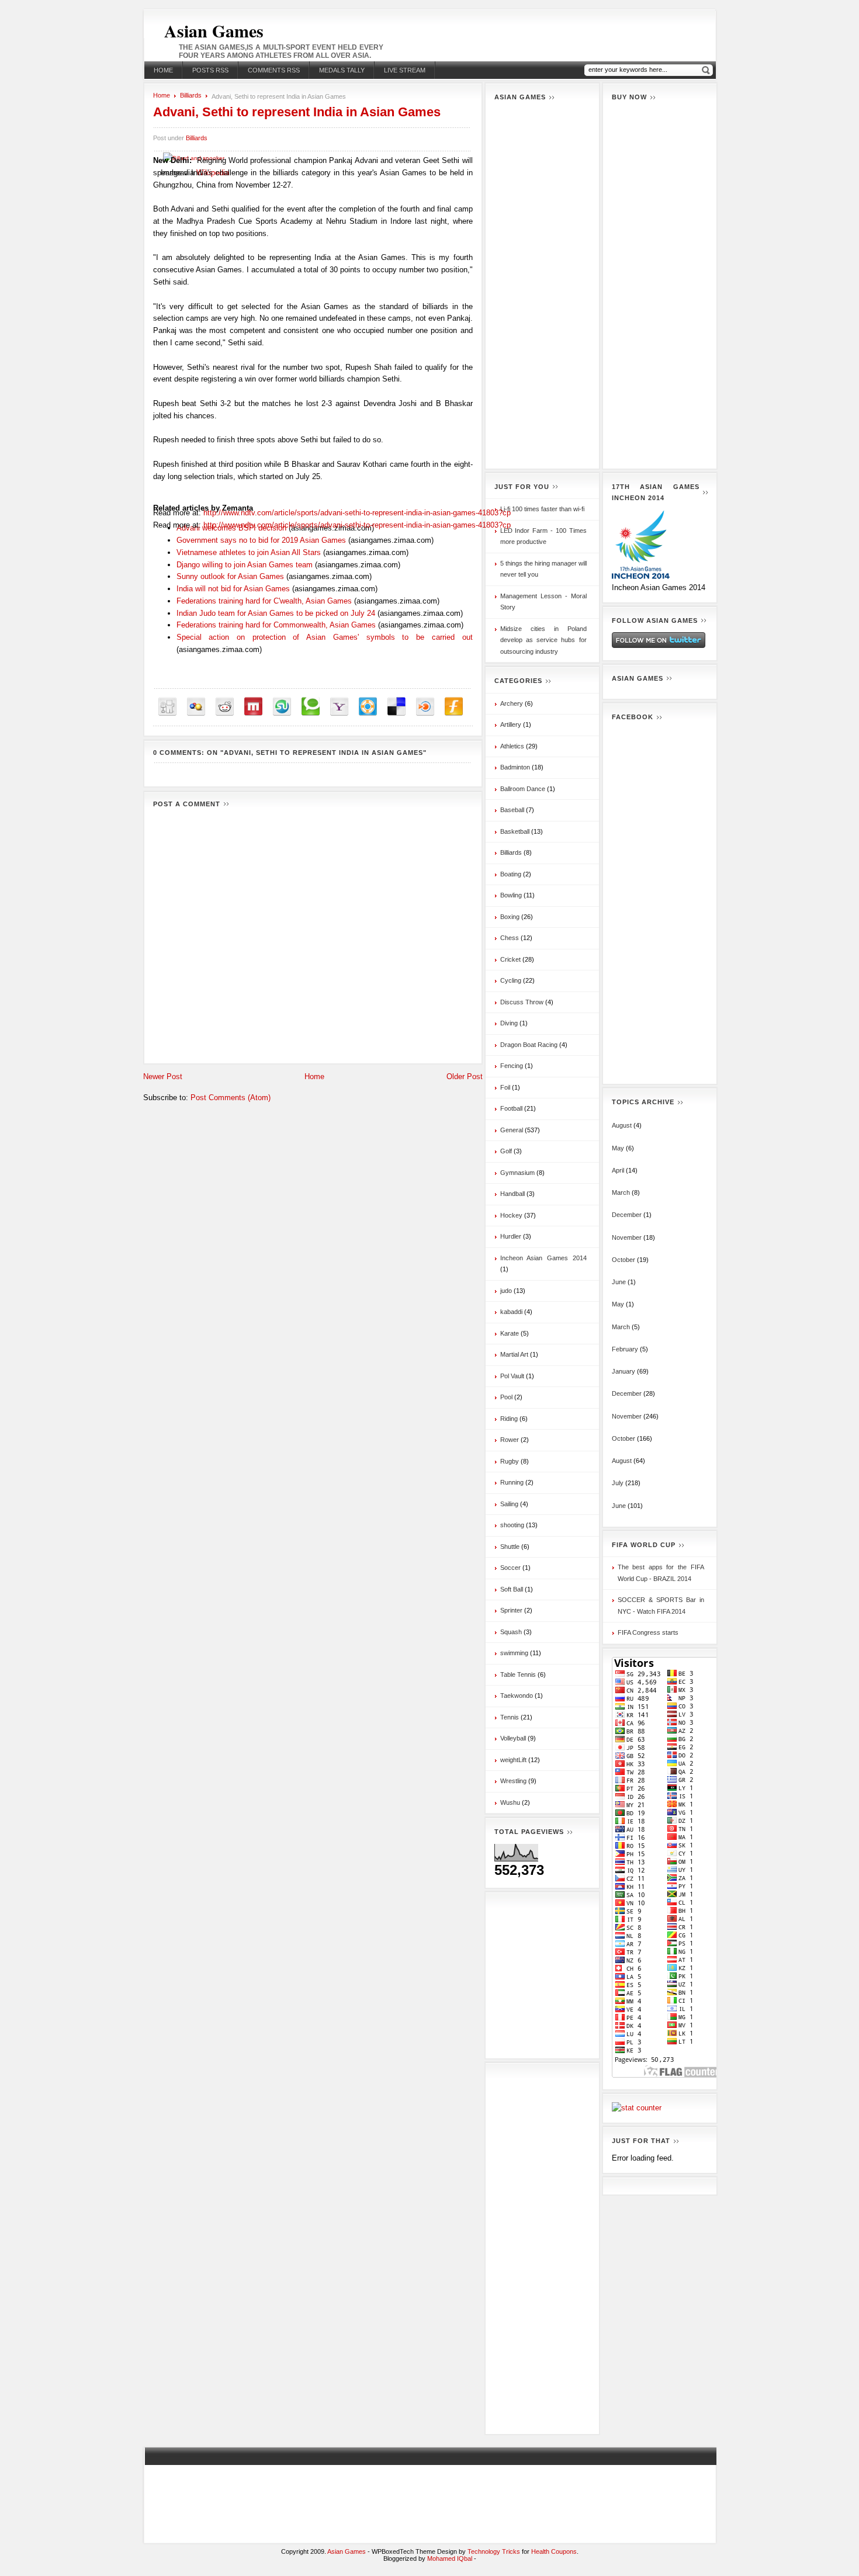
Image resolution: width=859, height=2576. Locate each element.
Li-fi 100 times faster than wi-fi (542, 509)
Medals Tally (342, 70)
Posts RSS (210, 70)
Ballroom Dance (523, 789)
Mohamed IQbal (451, 2558)
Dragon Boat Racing (529, 1045)
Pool (506, 1397)
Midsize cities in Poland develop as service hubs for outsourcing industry (543, 640)
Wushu (510, 1802)
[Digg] (167, 707)
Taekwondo (517, 1696)
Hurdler (511, 1236)
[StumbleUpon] (282, 707)
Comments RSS (274, 70)
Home (163, 70)
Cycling (511, 980)
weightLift (513, 1760)
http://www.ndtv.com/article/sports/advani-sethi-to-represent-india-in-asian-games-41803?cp (357, 525)
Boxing (510, 917)
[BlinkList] (425, 707)
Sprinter (511, 1610)
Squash (511, 1632)
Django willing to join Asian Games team (245, 565)
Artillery (511, 724)
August (622, 1125)
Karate (510, 1333)
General (512, 1130)
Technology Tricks (494, 2551)
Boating (511, 874)
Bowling (511, 895)
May (618, 1148)
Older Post (465, 1076)
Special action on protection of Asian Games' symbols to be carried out (325, 637)
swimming (514, 1653)
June (619, 1282)
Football (511, 1108)
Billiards (191, 95)
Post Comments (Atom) (231, 1098)
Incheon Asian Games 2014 (543, 1258)
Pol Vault (512, 1376)
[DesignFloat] (368, 707)
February (625, 1349)
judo (506, 1291)
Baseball (512, 810)
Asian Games (214, 30)
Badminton (515, 767)
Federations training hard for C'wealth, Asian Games (264, 601)
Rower (510, 1440)
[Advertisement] (542, 285)
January (624, 1371)
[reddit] (225, 707)
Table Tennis (518, 1674)
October (624, 1260)
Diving (509, 1023)
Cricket (510, 959)
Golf (506, 1151)
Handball (512, 1194)
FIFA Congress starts (648, 1632)
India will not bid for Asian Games (233, 589)
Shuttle (510, 1547)
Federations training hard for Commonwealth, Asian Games (276, 625)
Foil (505, 1087)
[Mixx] (253, 707)
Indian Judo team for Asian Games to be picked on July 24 (276, 613)
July (618, 1483)
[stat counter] (637, 2108)
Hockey (511, 1215)
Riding (509, 1419)
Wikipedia (213, 173)
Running (512, 1482)
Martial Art (514, 1354)
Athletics (512, 746)
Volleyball (513, 1738)
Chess (510, 938)
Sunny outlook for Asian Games (230, 576)
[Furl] (454, 707)
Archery (512, 703)
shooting (512, 1525)
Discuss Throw (522, 1002)
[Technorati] (311, 707)
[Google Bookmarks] (196, 707)
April (618, 1170)
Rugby (510, 1461)
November (627, 1237)
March (621, 1192)
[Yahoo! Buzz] (339, 707)
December (627, 1215)
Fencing (512, 1066)
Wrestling (513, 1781)
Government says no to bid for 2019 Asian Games (261, 540)
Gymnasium (517, 1173)
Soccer (510, 1568)
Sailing (509, 1504)
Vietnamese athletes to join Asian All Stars (249, 552)
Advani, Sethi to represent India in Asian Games (297, 112)
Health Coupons (554, 2551)
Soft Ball (512, 1589)
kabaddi (511, 1312)
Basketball (515, 831)
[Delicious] (396, 707)
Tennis (510, 1717)
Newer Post (163, 1076)
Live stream (405, 70)
